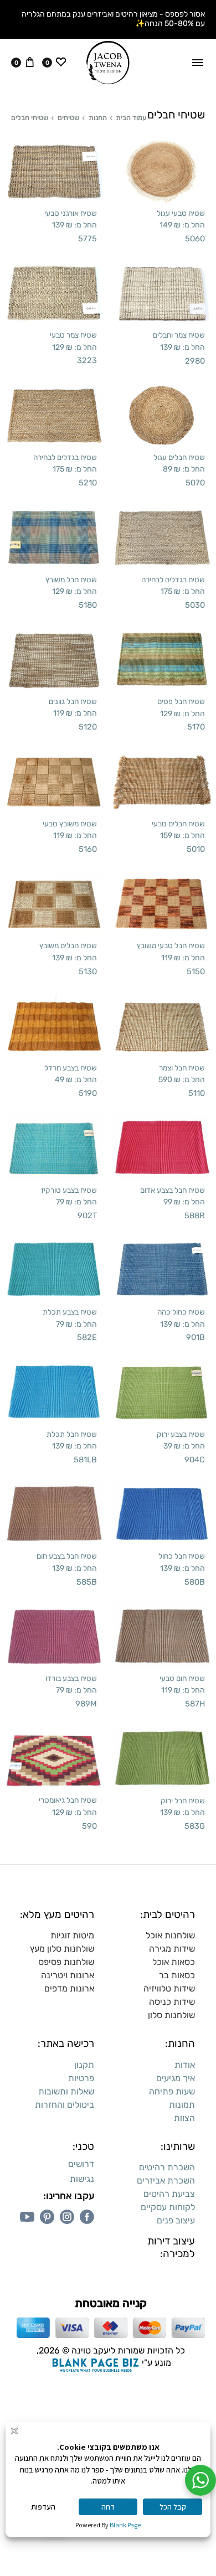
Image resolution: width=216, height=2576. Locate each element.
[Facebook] (87, 2217)
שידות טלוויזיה (169, 1988)
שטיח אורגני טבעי (71, 213)
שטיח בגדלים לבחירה (65, 457)
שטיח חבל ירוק (183, 1801)
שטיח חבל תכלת (72, 1434)
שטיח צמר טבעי (73, 335)
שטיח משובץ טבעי (70, 824)
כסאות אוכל (174, 1962)
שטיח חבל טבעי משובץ (171, 945)
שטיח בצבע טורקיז (69, 1190)
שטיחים (68, 118)
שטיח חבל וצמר (182, 1068)
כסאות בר (177, 1975)
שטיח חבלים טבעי (178, 824)
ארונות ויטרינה (68, 1975)
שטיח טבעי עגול (181, 213)
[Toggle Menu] (198, 63)
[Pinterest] (47, 2217)
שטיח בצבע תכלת (70, 1312)
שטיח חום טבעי (182, 1678)
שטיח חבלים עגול (179, 457)
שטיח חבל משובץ (71, 580)
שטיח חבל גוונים (73, 701)
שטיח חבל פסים (181, 701)
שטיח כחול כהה (181, 1312)
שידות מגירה (172, 1949)
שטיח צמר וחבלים (179, 335)
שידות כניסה (172, 2002)
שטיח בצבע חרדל (71, 1068)
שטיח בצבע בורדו (71, 1678)
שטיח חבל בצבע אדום (173, 1190)
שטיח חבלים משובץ (68, 945)
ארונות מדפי (72, 1988)
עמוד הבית (131, 118)
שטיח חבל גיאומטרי (68, 1800)
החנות (98, 118)
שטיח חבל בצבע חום (67, 1556)
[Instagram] (67, 2217)
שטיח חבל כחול (182, 1556)
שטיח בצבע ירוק (181, 1434)
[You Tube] (27, 2217)
